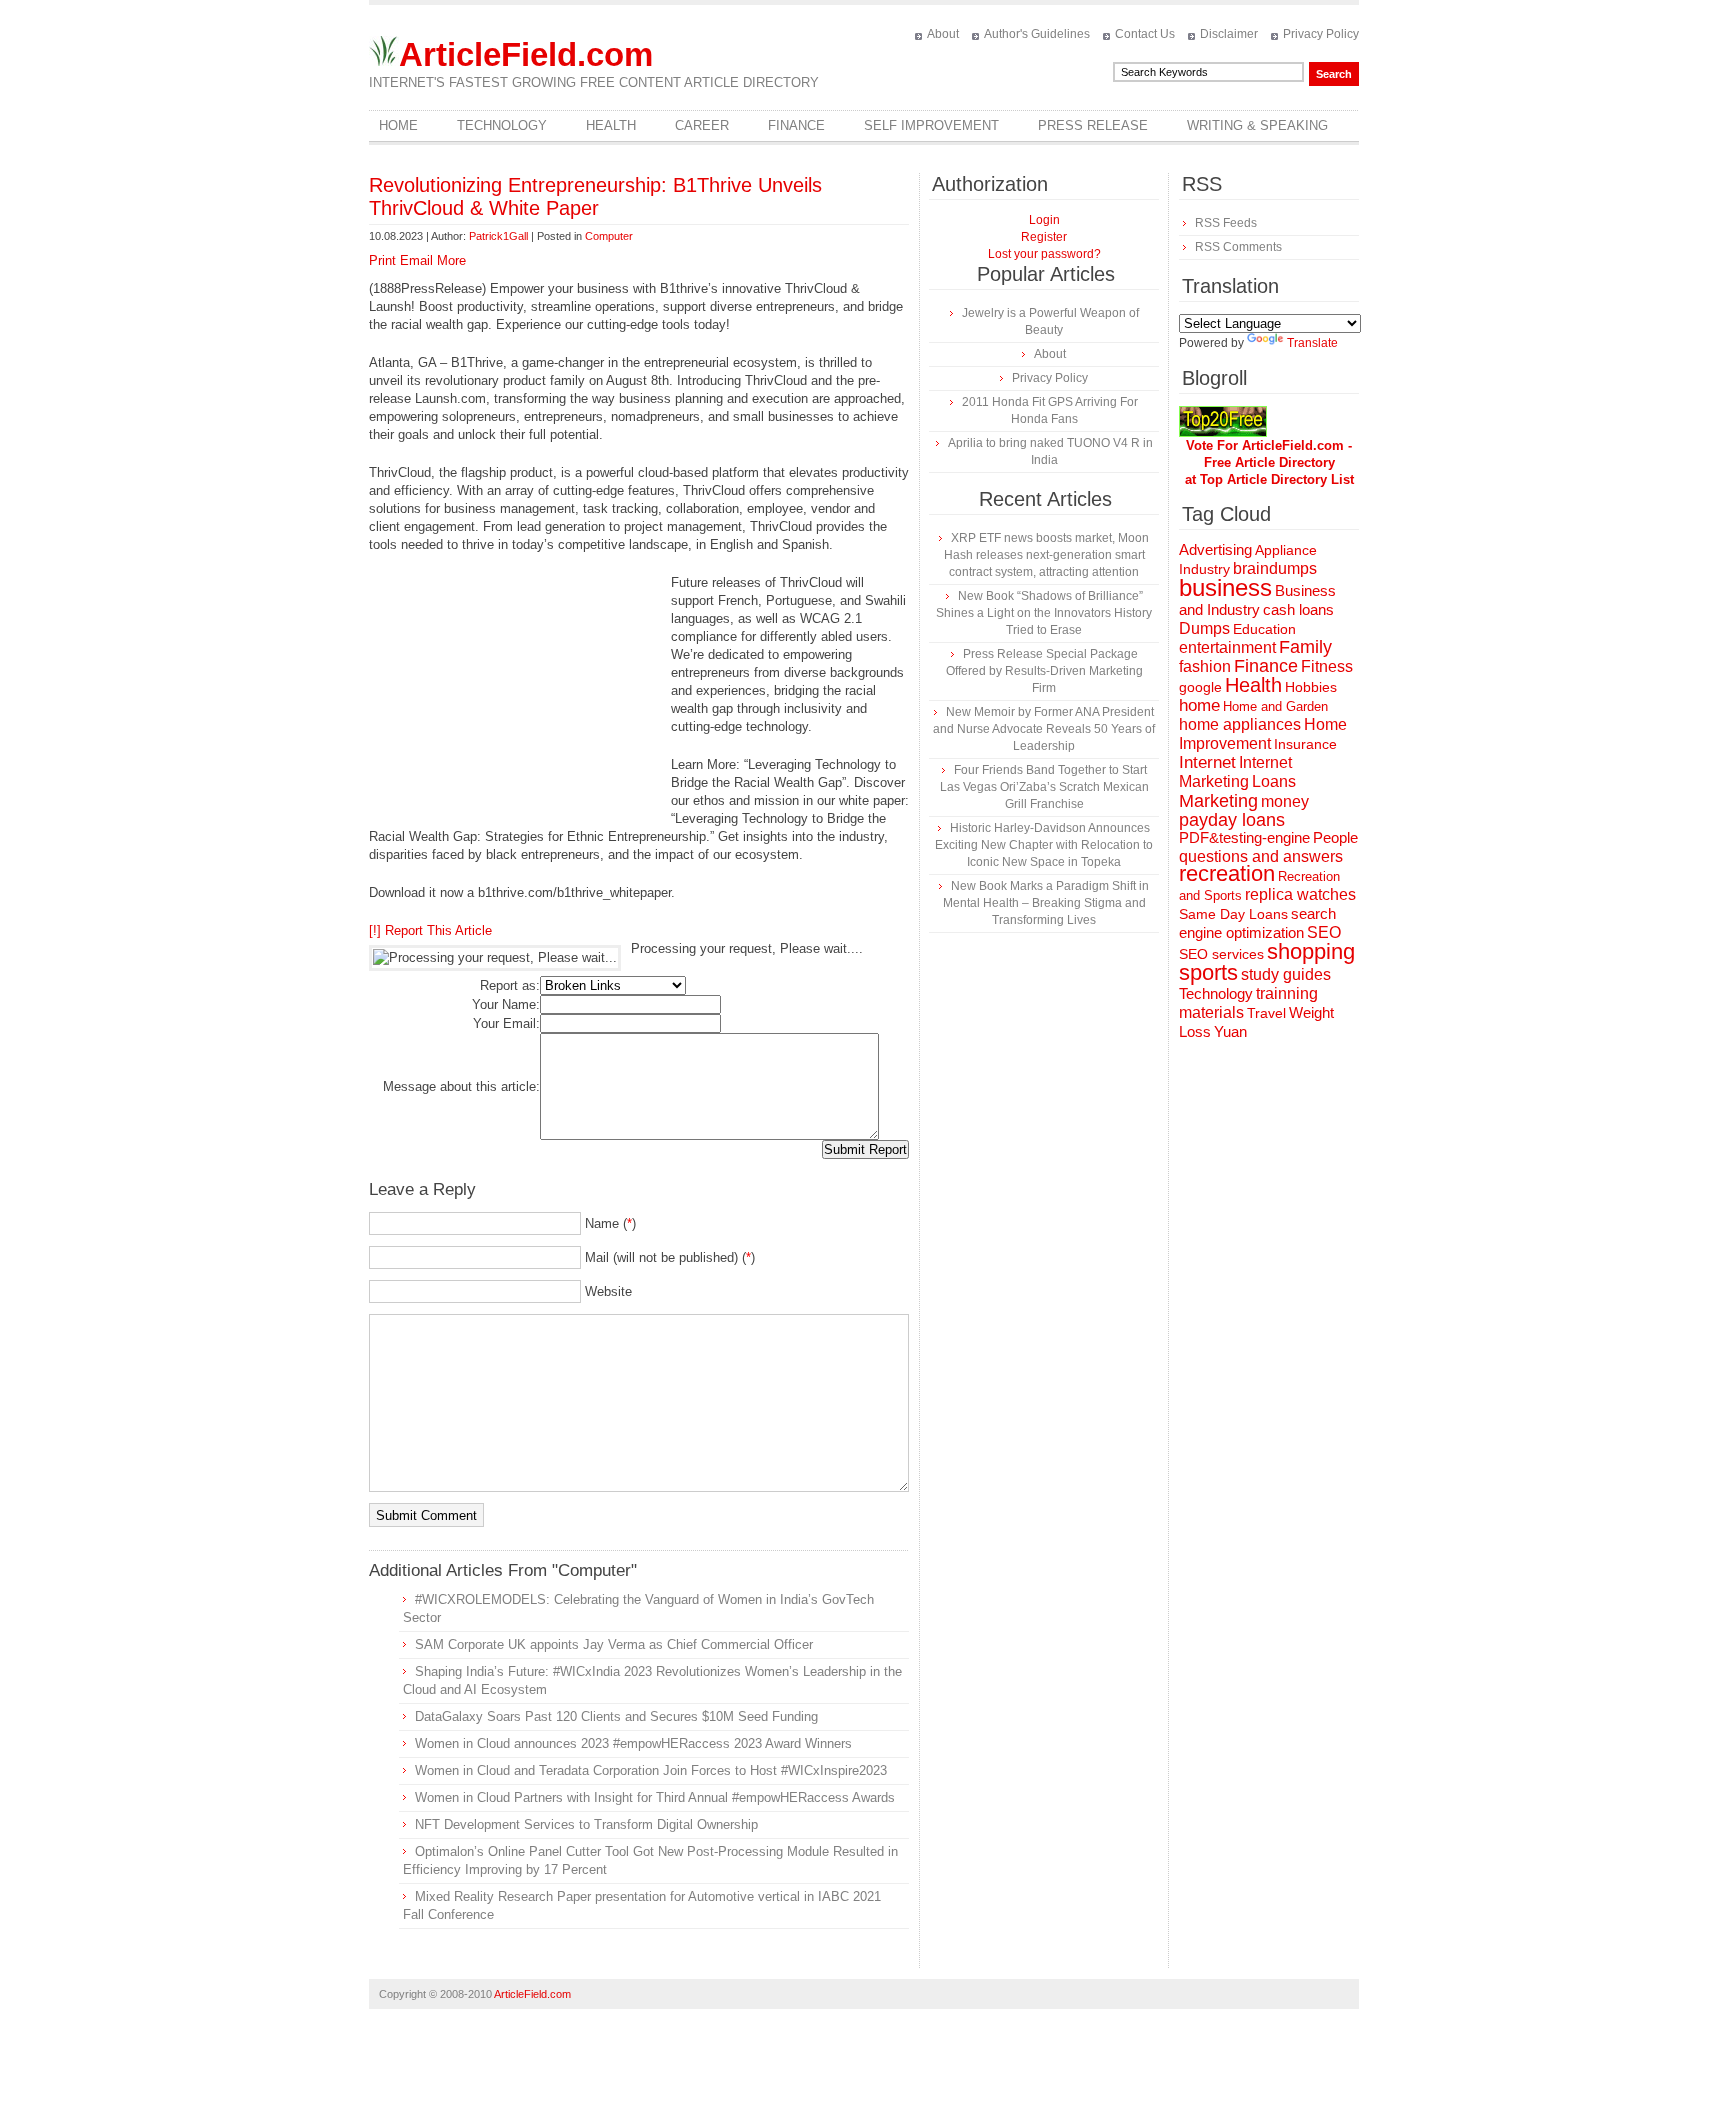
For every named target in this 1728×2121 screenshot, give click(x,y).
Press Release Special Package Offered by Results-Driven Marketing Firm (1044, 671)
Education (1264, 629)
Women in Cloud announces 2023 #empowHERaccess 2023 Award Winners (633, 1743)
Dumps (1204, 628)
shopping (1311, 951)
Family (1305, 647)
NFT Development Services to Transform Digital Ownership (586, 1824)
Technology (502, 125)
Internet (1207, 762)
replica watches (1300, 894)
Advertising (1215, 550)
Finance (796, 125)
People (1335, 837)
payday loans (1232, 820)
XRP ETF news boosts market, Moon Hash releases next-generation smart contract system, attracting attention (1046, 555)
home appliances (1240, 724)
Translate (1312, 343)
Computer (609, 236)
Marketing (1218, 800)
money (1285, 801)
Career (702, 125)
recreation (1227, 873)
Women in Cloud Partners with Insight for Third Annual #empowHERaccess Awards (655, 1797)
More (451, 260)
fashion (1205, 666)
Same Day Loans (1233, 914)
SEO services (1221, 954)
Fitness (1327, 666)
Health (611, 125)
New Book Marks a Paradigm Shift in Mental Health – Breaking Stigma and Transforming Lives (1046, 903)
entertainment (1227, 647)
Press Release (1093, 125)
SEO (1324, 932)
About (943, 34)
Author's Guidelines (1037, 34)
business (1225, 587)
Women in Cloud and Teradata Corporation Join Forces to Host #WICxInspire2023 (651, 1770)
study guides (1286, 974)
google (1200, 687)
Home (398, 125)
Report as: (510, 985)
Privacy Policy (1321, 34)
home (1199, 705)
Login (1044, 220)
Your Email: (506, 1023)
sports (1208, 972)
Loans (1274, 781)
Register (1044, 237)
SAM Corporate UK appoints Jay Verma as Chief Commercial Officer (614, 1644)
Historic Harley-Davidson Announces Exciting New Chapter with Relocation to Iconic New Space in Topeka (1044, 845)
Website (608, 1291)
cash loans (1298, 609)
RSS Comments (1238, 247)
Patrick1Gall (498, 236)
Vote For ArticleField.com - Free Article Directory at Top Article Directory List (1269, 462)
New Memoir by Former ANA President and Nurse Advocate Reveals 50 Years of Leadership (1044, 729)
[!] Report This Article (430, 930)
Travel (1266, 1013)
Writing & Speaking (1257, 125)
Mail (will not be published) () (670, 1257)
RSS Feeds (1226, 223)
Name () (610, 1223)
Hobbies (1311, 687)
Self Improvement (931, 125)
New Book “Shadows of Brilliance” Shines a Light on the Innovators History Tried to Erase (1044, 613)
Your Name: (506, 1004)
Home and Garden (1275, 706)
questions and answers (1261, 856)
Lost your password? (1044, 254)
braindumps (1275, 568)
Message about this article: (461, 1086)
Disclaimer (1229, 34)
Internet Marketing (1235, 771)
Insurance (1305, 744)
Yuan (1230, 1031)
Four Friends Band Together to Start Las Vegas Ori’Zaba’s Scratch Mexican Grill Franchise (1044, 787)
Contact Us (1145, 34)
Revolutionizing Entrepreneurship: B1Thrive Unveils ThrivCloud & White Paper (595, 196)
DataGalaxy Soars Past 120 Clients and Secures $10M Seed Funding (616, 1716)
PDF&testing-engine (1244, 838)
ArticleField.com (526, 54)
